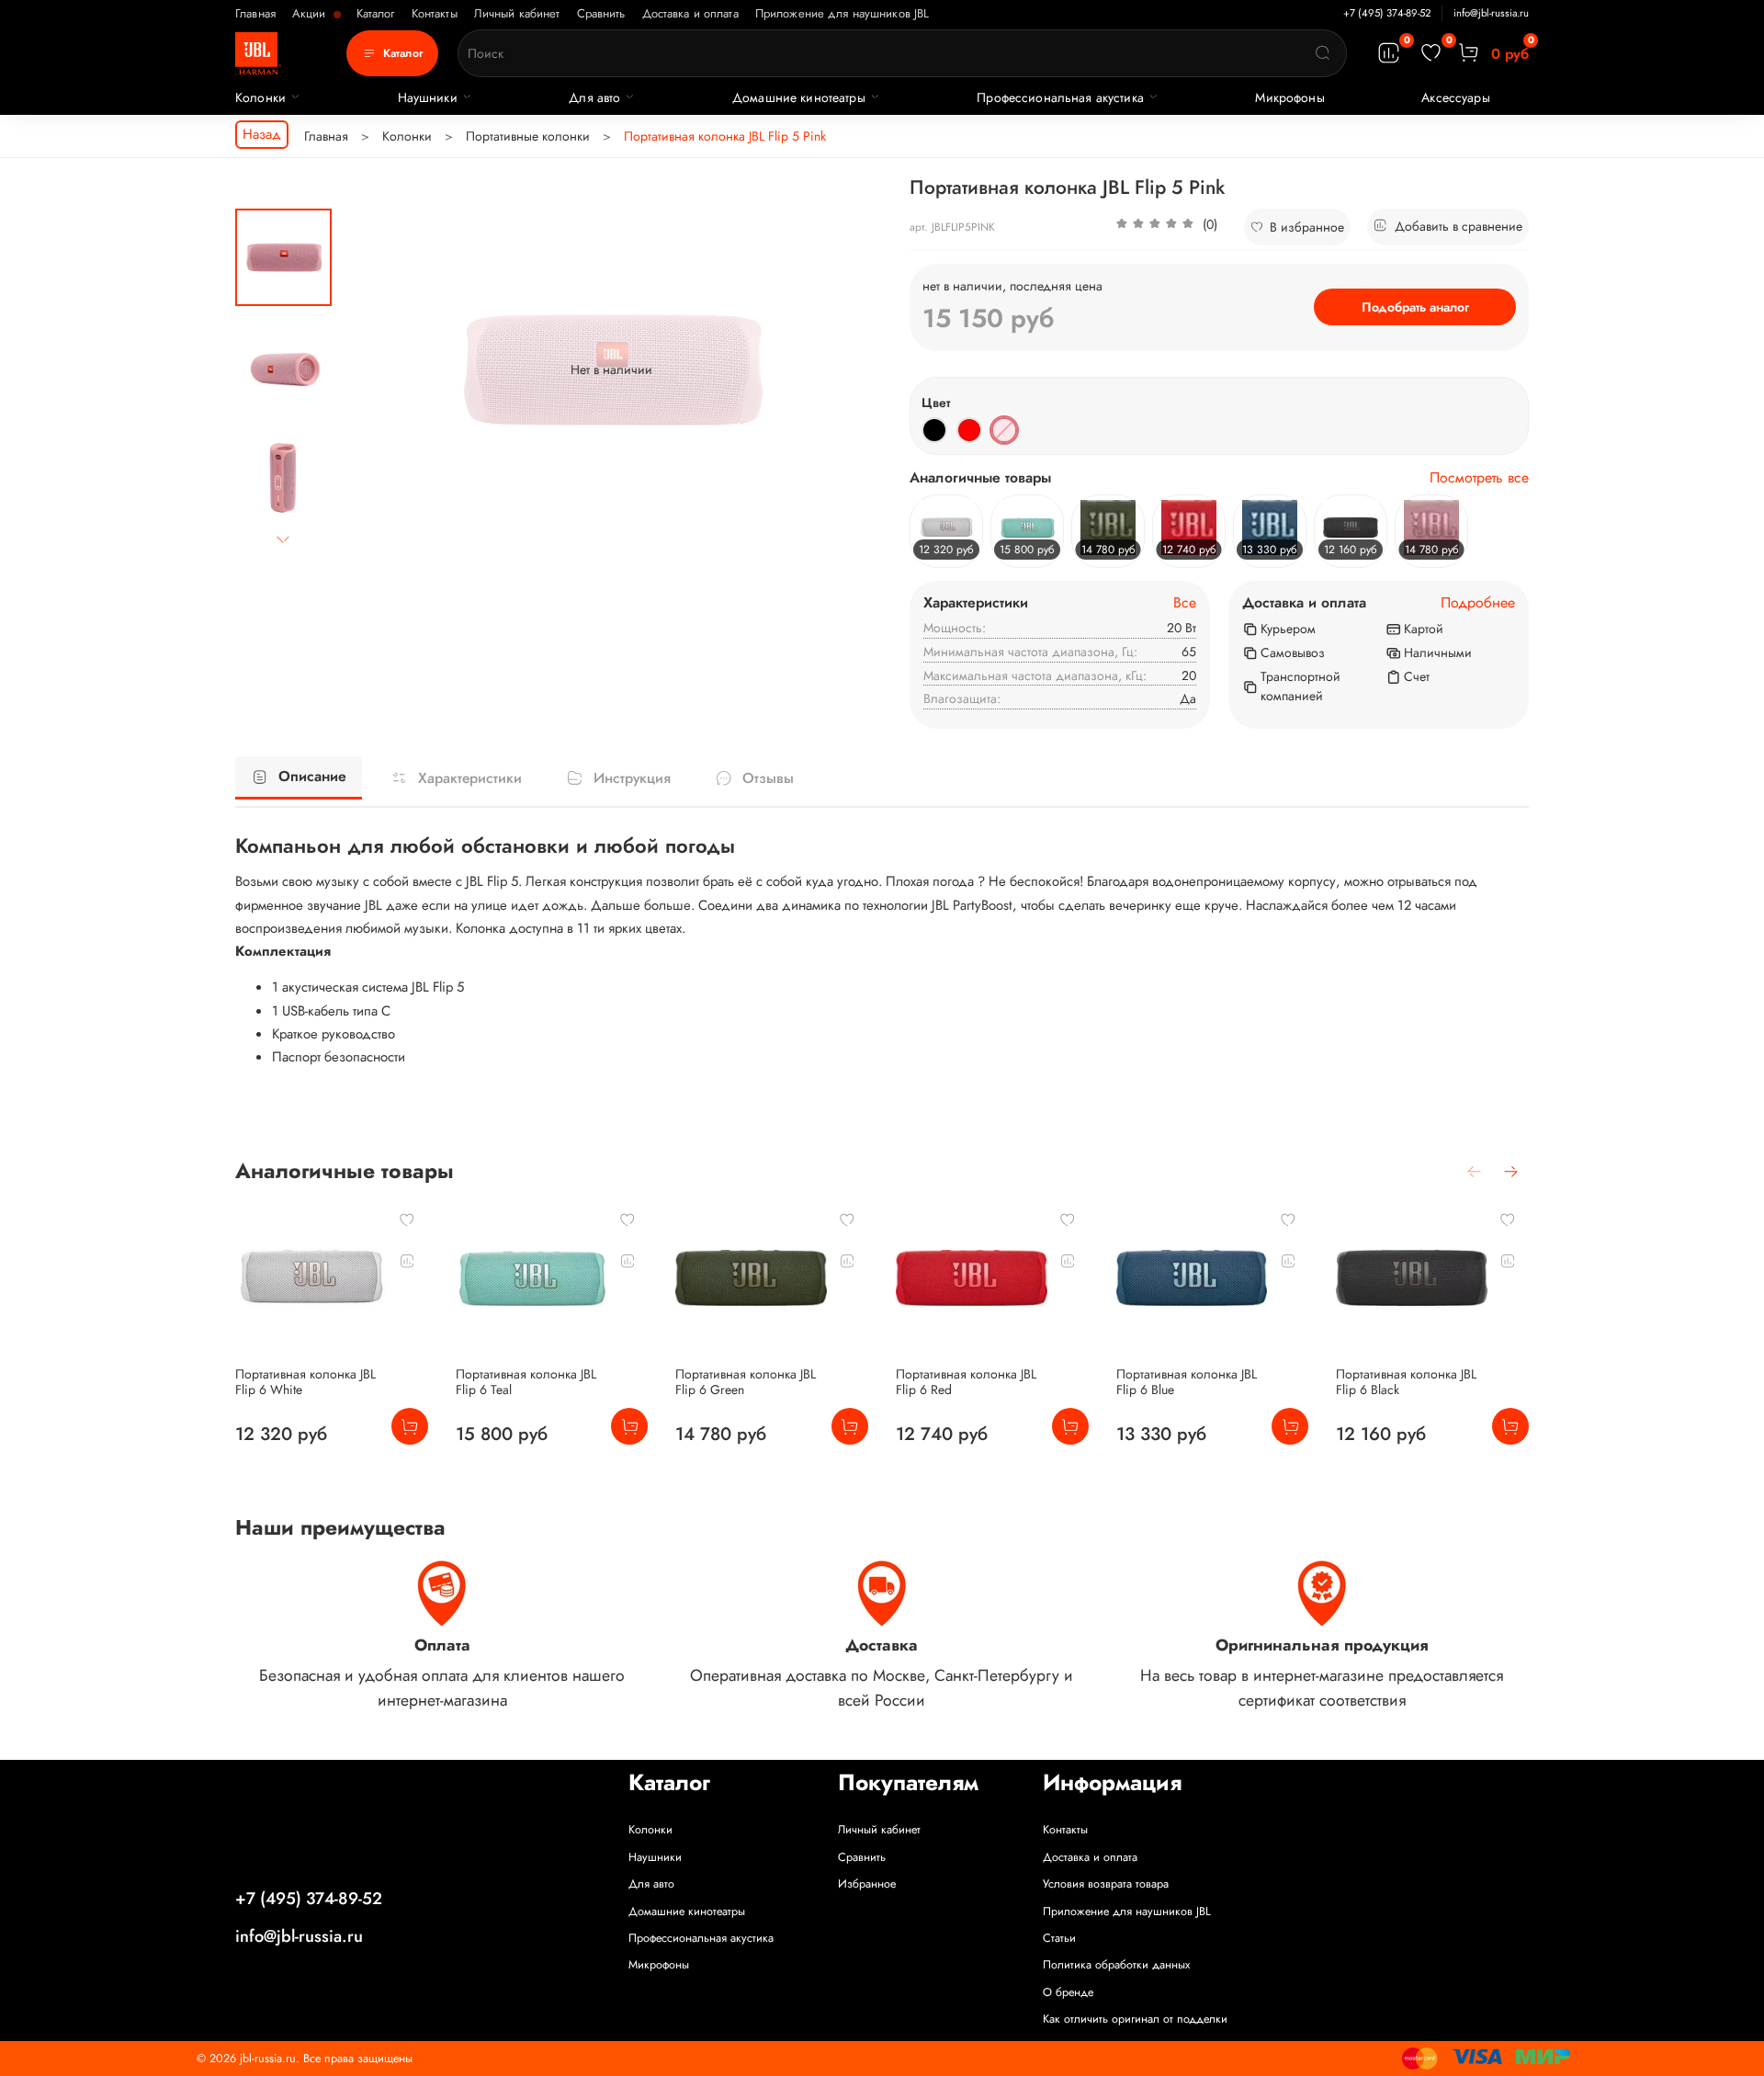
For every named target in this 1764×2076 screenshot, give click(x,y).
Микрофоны (1289, 97)
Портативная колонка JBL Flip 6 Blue (1187, 1382)
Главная (255, 13)
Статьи (1059, 1938)
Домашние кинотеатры (799, 97)
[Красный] (969, 430)
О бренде (1068, 1992)
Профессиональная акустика (1060, 97)
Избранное (867, 1884)
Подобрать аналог (1415, 307)
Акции (311, 13)
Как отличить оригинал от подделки (1135, 2019)
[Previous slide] (374, 369)
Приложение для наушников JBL (842, 13)
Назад (262, 134)
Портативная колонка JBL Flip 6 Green (746, 1382)
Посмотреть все (1479, 478)
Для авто (594, 97)
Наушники (428, 97)
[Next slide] (284, 539)
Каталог (376, 13)
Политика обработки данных (1116, 1965)
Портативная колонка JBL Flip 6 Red (966, 1382)
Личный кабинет (517, 13)
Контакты (435, 13)
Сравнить (601, 13)
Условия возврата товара (1106, 1884)
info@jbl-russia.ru (1491, 13)
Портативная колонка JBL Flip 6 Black (1406, 1382)
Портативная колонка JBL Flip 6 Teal (526, 1382)
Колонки (260, 97)
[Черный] (934, 430)
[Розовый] (1004, 430)
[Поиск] (1323, 53)
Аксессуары (1455, 97)
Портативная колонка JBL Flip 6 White (305, 1382)
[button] (1166, 227)
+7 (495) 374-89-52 (1387, 13)
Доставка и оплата (690, 13)
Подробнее (1478, 603)
